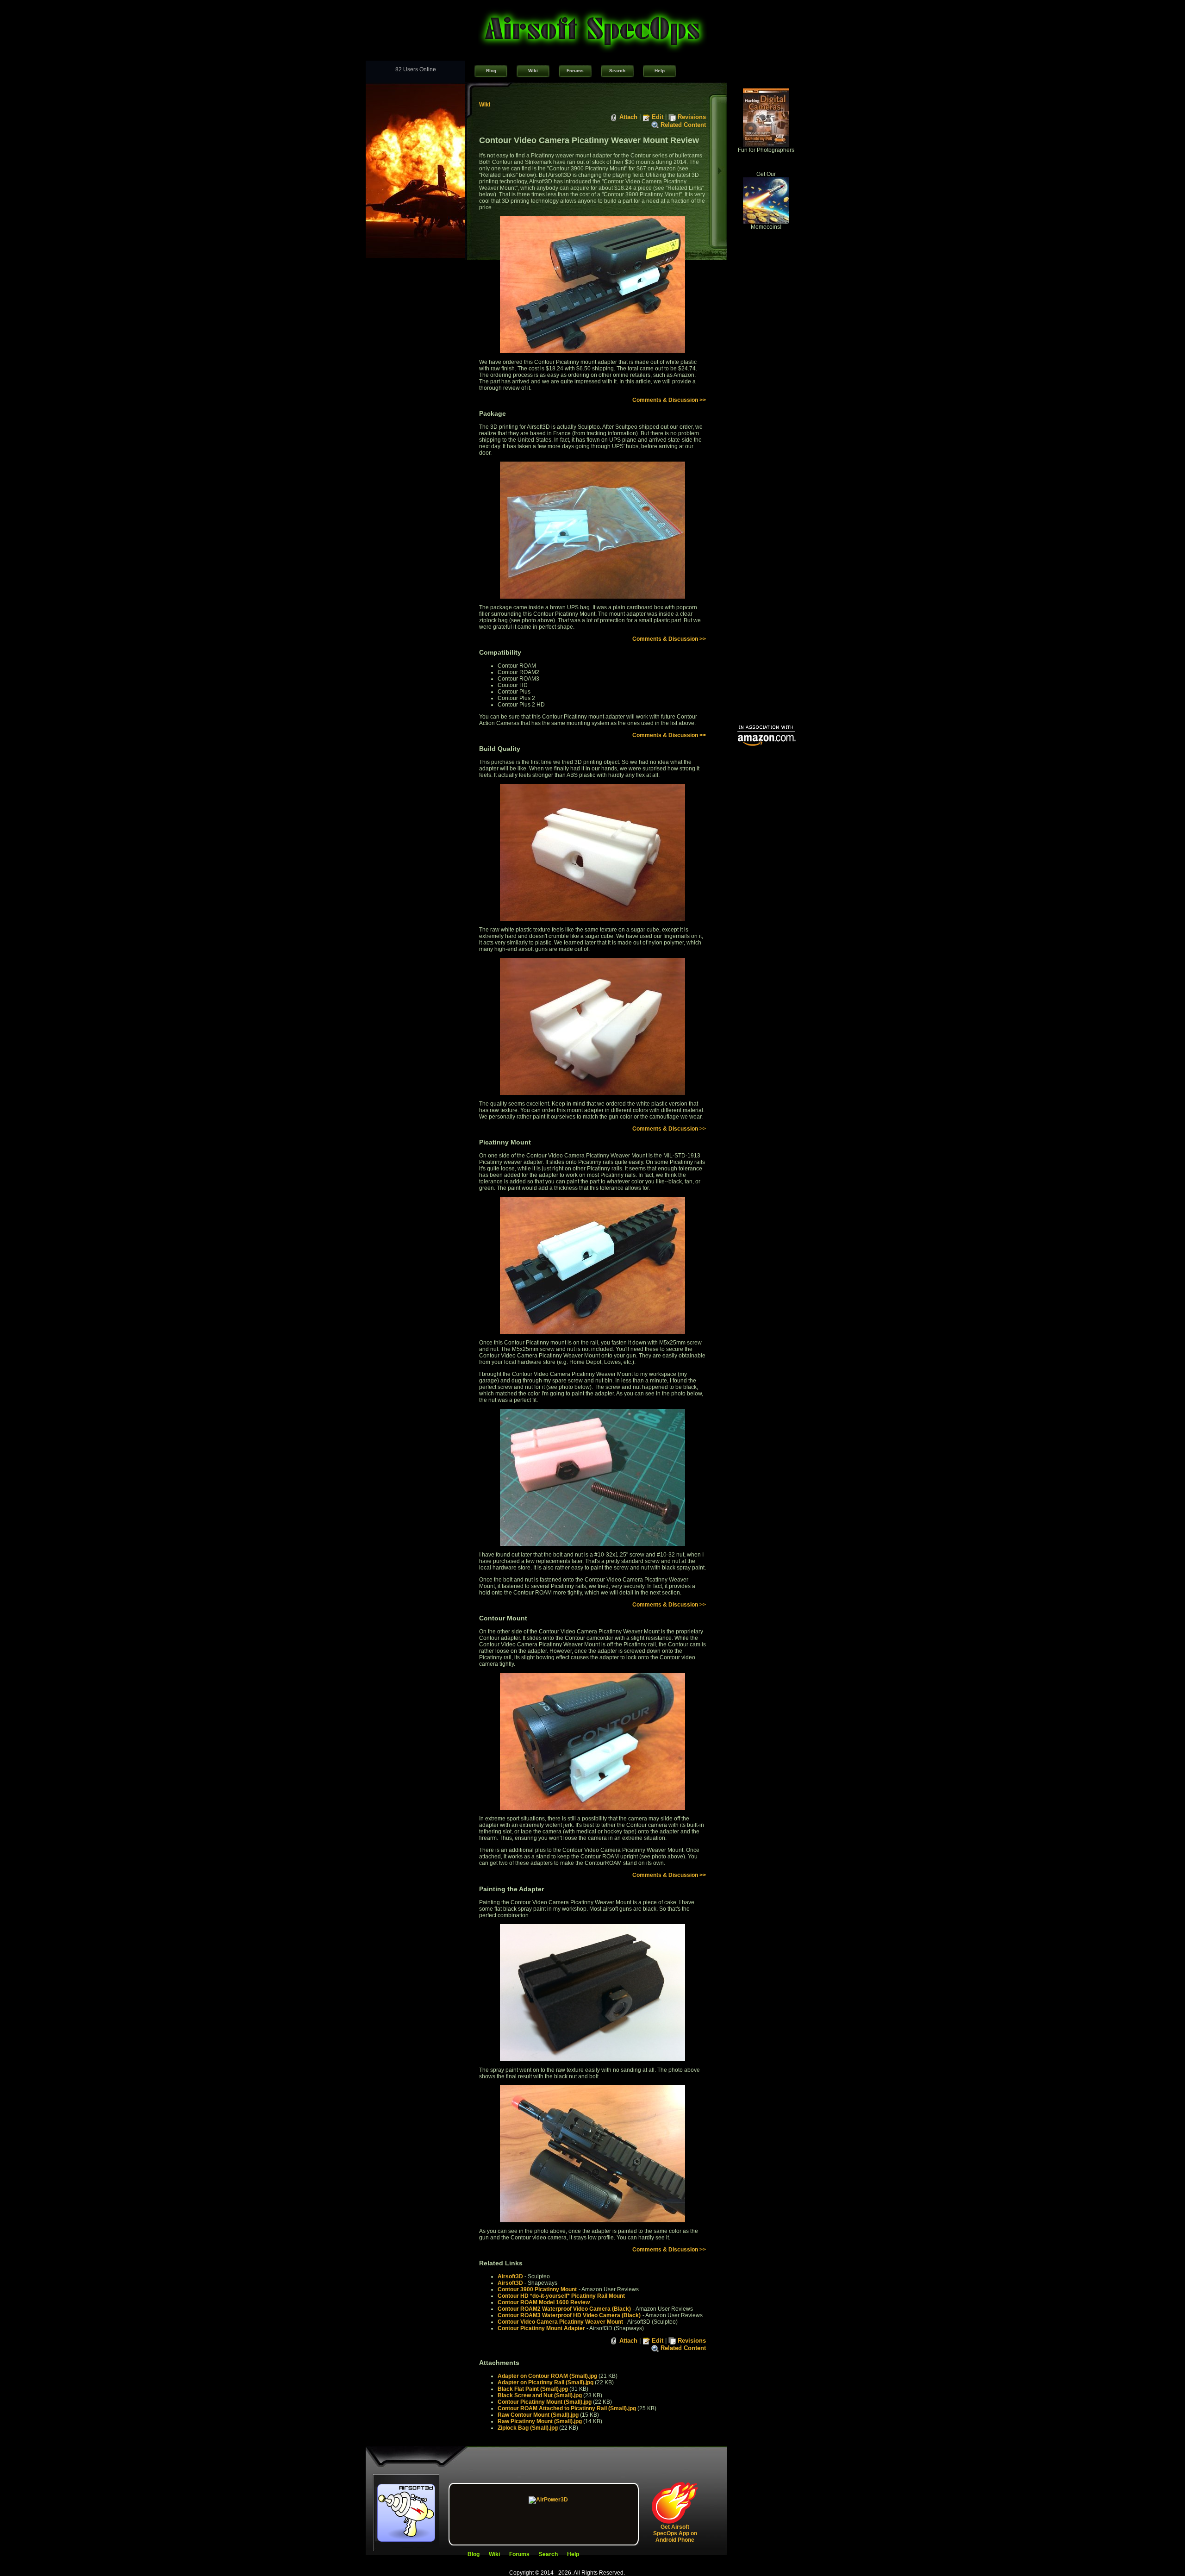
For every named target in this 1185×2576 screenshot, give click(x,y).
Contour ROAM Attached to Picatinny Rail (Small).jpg (567, 2408)
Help (660, 71)
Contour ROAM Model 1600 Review (544, 2302)
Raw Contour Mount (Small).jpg (538, 2415)
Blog (491, 71)
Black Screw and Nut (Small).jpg (540, 2395)
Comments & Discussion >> (669, 400)
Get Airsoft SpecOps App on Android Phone (675, 2533)
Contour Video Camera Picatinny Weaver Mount (560, 2322)
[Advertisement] (766, 577)
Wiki (533, 71)
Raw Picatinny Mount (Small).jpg (540, 2421)
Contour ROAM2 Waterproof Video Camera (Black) (564, 2309)
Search (617, 71)
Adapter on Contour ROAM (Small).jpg (547, 2376)
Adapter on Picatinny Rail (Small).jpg (546, 2382)
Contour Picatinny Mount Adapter (541, 2328)
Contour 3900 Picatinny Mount (537, 2289)
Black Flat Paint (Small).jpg (533, 2389)
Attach (628, 117)
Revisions (692, 117)
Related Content (683, 125)
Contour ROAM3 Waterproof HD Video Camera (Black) (569, 2315)
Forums (575, 71)
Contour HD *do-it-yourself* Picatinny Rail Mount (561, 2296)
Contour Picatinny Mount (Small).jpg (545, 2402)
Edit (658, 117)
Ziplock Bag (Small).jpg (528, 2428)
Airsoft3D (510, 2276)
